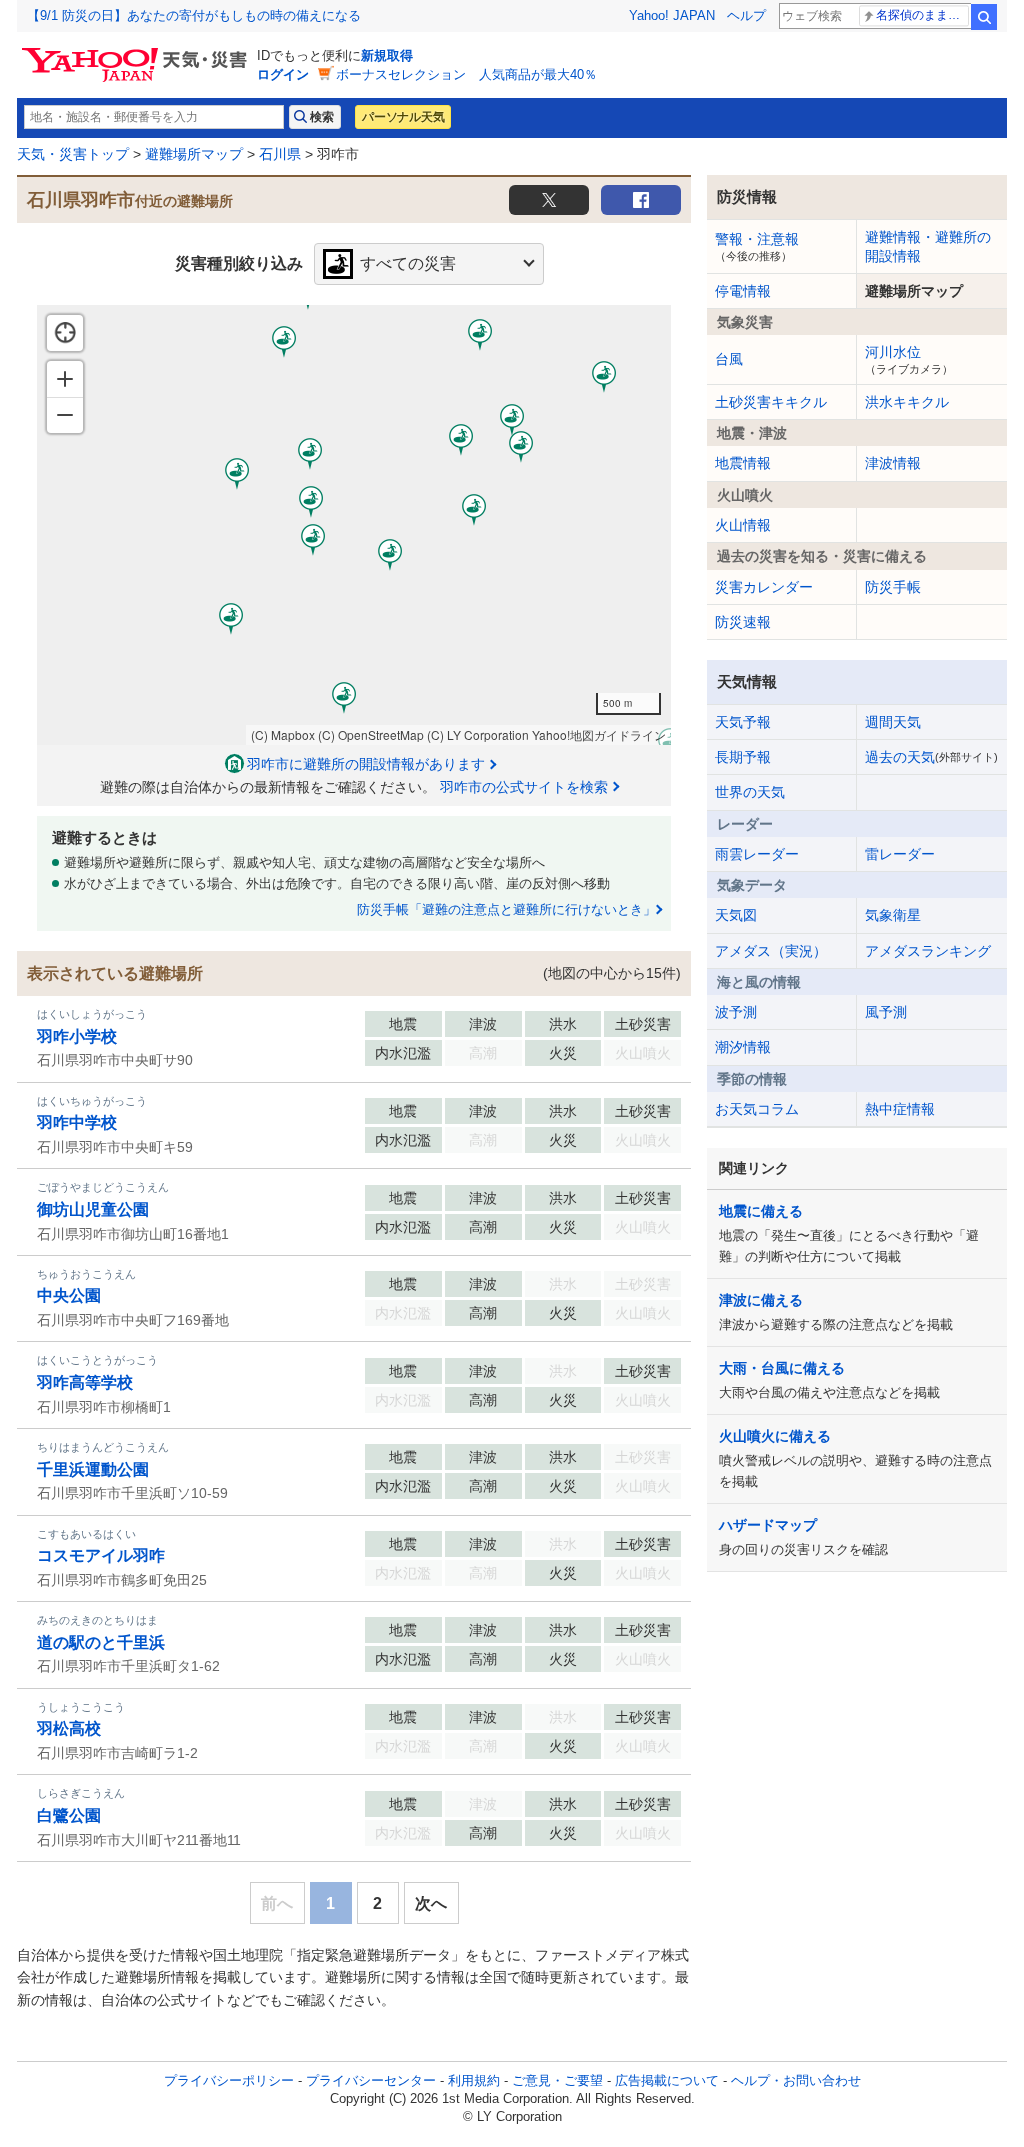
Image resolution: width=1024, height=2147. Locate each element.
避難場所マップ (194, 154)
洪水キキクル (907, 402)
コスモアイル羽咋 (101, 1555)
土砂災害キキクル (771, 402)
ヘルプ (746, 15)
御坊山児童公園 (93, 1209)
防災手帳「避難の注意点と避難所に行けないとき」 (506, 909)
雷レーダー (900, 854)
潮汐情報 (743, 1047)
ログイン (283, 74)
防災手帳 (893, 587)
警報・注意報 (757, 246)
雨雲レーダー (757, 854)
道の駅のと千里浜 (101, 1642)
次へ (431, 1903)
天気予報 (743, 722)
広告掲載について (667, 2080)
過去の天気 (931, 757)
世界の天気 (750, 792)
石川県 (280, 154)
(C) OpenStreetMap (371, 734)
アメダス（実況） (771, 951)
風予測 (886, 1012)
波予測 (736, 1012)
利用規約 (474, 2080)
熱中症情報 (900, 1109)
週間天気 (893, 722)
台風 (729, 359)
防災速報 (743, 622)
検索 (984, 17)
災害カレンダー (764, 587)
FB (641, 200)
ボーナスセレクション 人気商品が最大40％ (466, 74)
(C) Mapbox (283, 734)
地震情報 (743, 463)
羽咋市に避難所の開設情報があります (366, 764)
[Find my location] (65, 333)
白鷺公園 (69, 1815)
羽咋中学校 (77, 1122)
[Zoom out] (65, 415)
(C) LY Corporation (478, 734)
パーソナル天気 (403, 117)
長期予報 (743, 757)
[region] (354, 525)
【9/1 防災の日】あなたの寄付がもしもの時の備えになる (194, 15)
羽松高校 (69, 1728)
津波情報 (893, 463)
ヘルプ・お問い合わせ (796, 2080)
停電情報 (743, 291)
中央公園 (69, 1295)
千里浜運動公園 (93, 1469)
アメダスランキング (928, 951)
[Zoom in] (65, 379)
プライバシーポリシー (229, 2080)
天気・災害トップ (73, 154)
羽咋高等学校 (85, 1382)
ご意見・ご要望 (557, 2080)
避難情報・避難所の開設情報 (928, 246)
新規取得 (387, 55)
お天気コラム (757, 1109)
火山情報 (743, 525)
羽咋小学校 (77, 1036)
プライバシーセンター (371, 2080)
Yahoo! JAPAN (672, 15)
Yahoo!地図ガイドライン (599, 734)
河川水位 (909, 359)
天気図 (736, 915)
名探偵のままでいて (922, 15)
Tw (549, 200)
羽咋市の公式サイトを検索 (524, 787)
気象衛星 (893, 915)
